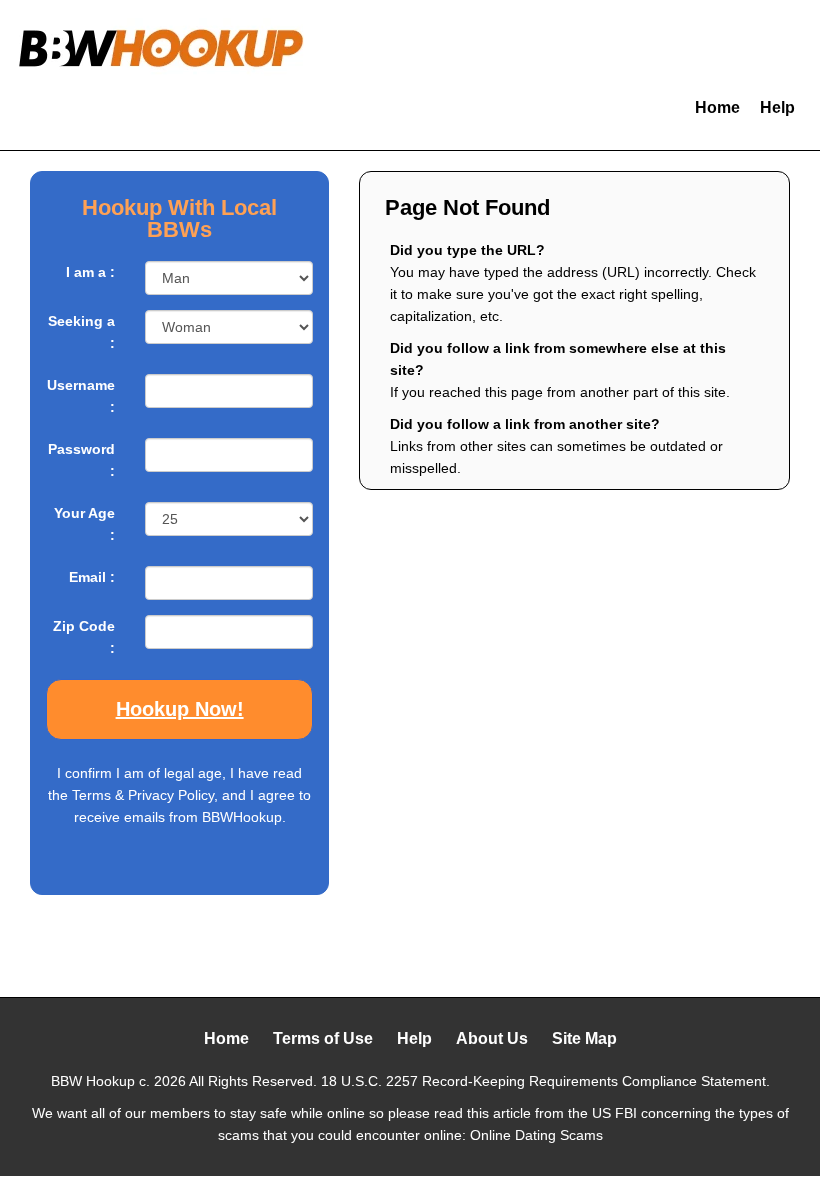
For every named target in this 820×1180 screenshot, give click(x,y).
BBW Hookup (93, 1081)
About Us (492, 1038)
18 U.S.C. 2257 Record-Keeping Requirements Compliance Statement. (545, 1081)
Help (777, 107)
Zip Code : (84, 637)
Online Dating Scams (536, 1135)
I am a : (90, 272)
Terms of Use (323, 1038)
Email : (92, 577)
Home (717, 107)
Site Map (584, 1038)
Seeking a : (81, 332)
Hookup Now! (180, 709)
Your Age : (84, 524)
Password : (81, 460)
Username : (81, 396)
